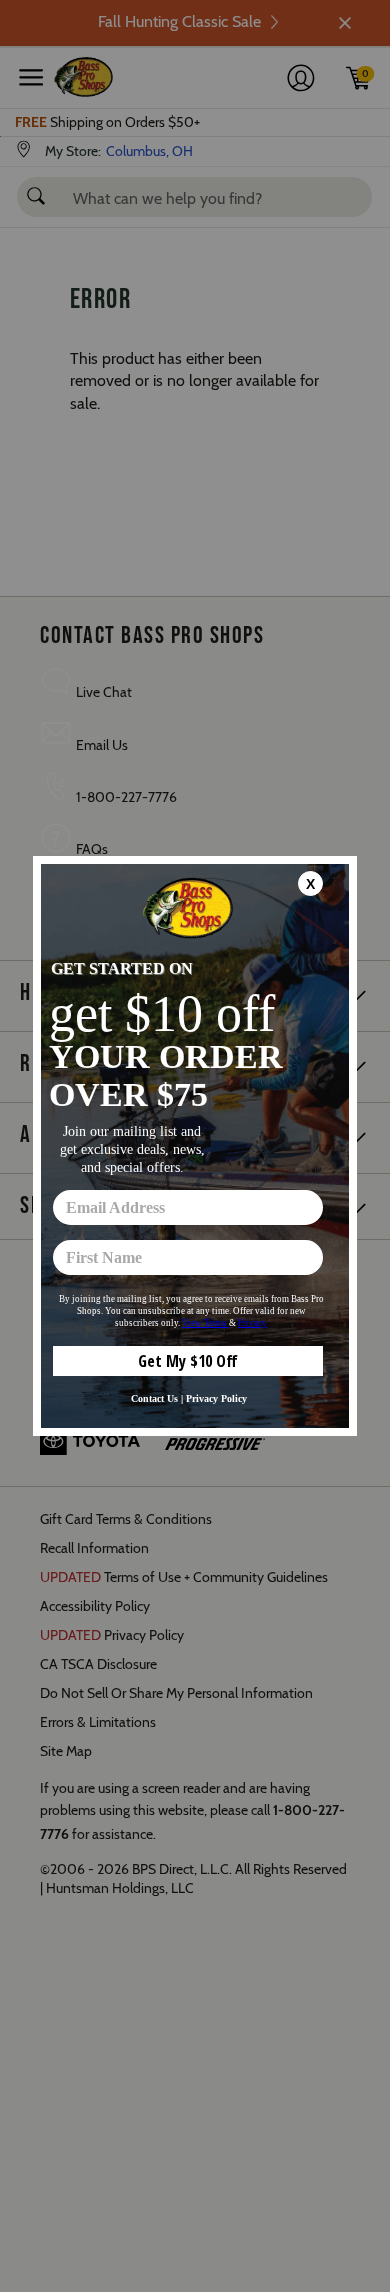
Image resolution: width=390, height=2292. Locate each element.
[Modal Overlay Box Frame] (195, 1146)
